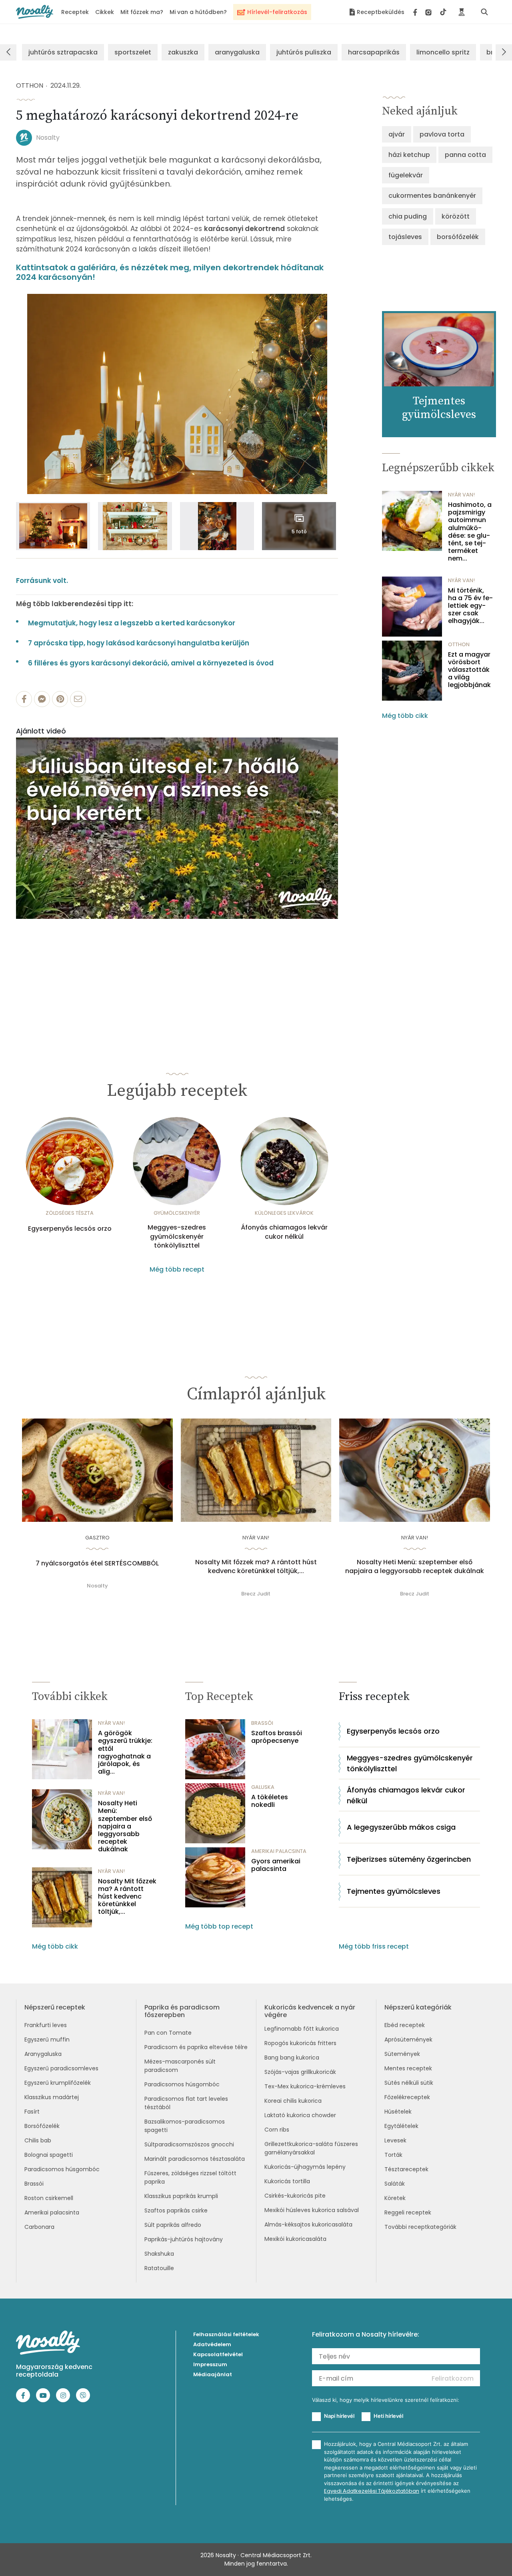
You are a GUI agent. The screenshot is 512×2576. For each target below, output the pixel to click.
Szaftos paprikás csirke (176, 2210)
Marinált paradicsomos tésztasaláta (195, 2159)
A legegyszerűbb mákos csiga (401, 1827)
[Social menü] (430, 12)
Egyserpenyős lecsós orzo (70, 1229)
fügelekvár (406, 175)
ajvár (397, 134)
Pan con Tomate (168, 2033)
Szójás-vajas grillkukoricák (300, 2072)
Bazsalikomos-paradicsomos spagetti (185, 2126)
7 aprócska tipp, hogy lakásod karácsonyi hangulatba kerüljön (139, 643)
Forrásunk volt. (42, 581)
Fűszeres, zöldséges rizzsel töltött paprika (190, 2177)
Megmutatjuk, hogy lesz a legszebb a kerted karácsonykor (132, 623)
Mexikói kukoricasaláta (295, 2239)
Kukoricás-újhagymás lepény (305, 2167)
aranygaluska (237, 52)
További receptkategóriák (420, 2227)
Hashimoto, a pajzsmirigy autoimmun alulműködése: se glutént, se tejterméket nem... (470, 532)
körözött (456, 216)
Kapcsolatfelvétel (218, 2354)
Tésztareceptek (406, 2169)
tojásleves (405, 237)
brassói (262, 1723)
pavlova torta (442, 134)
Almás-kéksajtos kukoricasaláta (308, 2224)
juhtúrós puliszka (304, 52)
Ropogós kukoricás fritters (300, 2043)
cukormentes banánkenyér (432, 196)
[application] (177, 828)
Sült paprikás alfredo (173, 2225)
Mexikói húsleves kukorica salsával (312, 2210)
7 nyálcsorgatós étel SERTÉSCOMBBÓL (97, 1563)
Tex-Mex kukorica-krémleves (305, 2086)
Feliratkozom (453, 2378)
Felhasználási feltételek (226, 2334)
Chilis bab (38, 2140)
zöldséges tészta (70, 1213)
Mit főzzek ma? (142, 12)
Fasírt (32, 2112)
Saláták (395, 2184)
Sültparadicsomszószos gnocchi (189, 2144)
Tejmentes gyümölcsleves (394, 1891)
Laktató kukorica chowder (300, 2115)
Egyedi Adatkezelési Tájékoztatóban (372, 2491)
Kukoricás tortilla (287, 2181)
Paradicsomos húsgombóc (62, 2169)
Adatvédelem (212, 2344)
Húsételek (398, 2112)
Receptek (75, 12)
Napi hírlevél (339, 2416)
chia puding (408, 216)
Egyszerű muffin (47, 2040)
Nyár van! (461, 495)
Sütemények (402, 2054)
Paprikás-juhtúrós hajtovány (184, 2239)
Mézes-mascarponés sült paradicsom (180, 2066)
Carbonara (39, 2227)
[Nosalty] (35, 12)
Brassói (34, 2184)
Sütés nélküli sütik (409, 2083)
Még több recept (177, 1269)
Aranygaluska (43, 2054)
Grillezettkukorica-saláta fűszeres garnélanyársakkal (311, 2148)
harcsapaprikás (374, 52)
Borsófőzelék (42, 2126)
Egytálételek (401, 2126)
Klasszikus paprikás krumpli (181, 2196)
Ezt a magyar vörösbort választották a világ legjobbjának (469, 670)
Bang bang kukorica (292, 2058)
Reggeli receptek (408, 2212)
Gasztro (97, 1538)
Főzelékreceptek (407, 2097)
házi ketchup (409, 155)
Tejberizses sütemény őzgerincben (409, 1859)
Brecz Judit (256, 1594)
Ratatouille (159, 2268)
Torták (393, 2155)
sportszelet (133, 52)
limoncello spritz (443, 52)
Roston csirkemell (49, 2198)
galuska (263, 1787)
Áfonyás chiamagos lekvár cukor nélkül (284, 1232)
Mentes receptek (408, 2068)
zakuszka (183, 52)
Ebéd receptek (405, 2025)
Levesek (395, 2140)
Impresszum (210, 2364)
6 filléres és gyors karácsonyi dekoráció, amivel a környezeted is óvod (151, 663)
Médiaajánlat (213, 2374)
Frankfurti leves (46, 2025)
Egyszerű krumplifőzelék (58, 2083)
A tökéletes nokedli (270, 1801)
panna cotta (465, 155)
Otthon (30, 85)
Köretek (395, 2198)
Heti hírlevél (388, 2416)
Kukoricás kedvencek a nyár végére (310, 2011)
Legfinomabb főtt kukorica (302, 2029)
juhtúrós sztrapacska (63, 52)
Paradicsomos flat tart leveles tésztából (186, 2103)
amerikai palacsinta (279, 1851)
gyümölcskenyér (177, 1213)
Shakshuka (159, 2254)
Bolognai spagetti (49, 2155)
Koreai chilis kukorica (293, 2101)
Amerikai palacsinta (52, 2212)
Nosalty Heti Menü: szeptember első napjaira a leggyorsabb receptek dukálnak (415, 1567)
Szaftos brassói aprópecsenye (277, 1737)
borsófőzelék (458, 237)
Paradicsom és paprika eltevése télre (196, 2047)
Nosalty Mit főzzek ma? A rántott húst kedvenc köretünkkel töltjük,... (256, 1567)
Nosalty (48, 138)
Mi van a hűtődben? (198, 12)
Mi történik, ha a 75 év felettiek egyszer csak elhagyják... (470, 606)
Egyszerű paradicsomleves (61, 2068)
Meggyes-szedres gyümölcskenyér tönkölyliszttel (177, 1237)
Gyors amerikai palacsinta (276, 1865)
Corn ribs (277, 2130)
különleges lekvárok (284, 1213)
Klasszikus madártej (52, 2097)
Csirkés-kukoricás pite (295, 2196)
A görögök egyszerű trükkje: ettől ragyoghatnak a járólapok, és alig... (125, 1752)
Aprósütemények (408, 2040)
